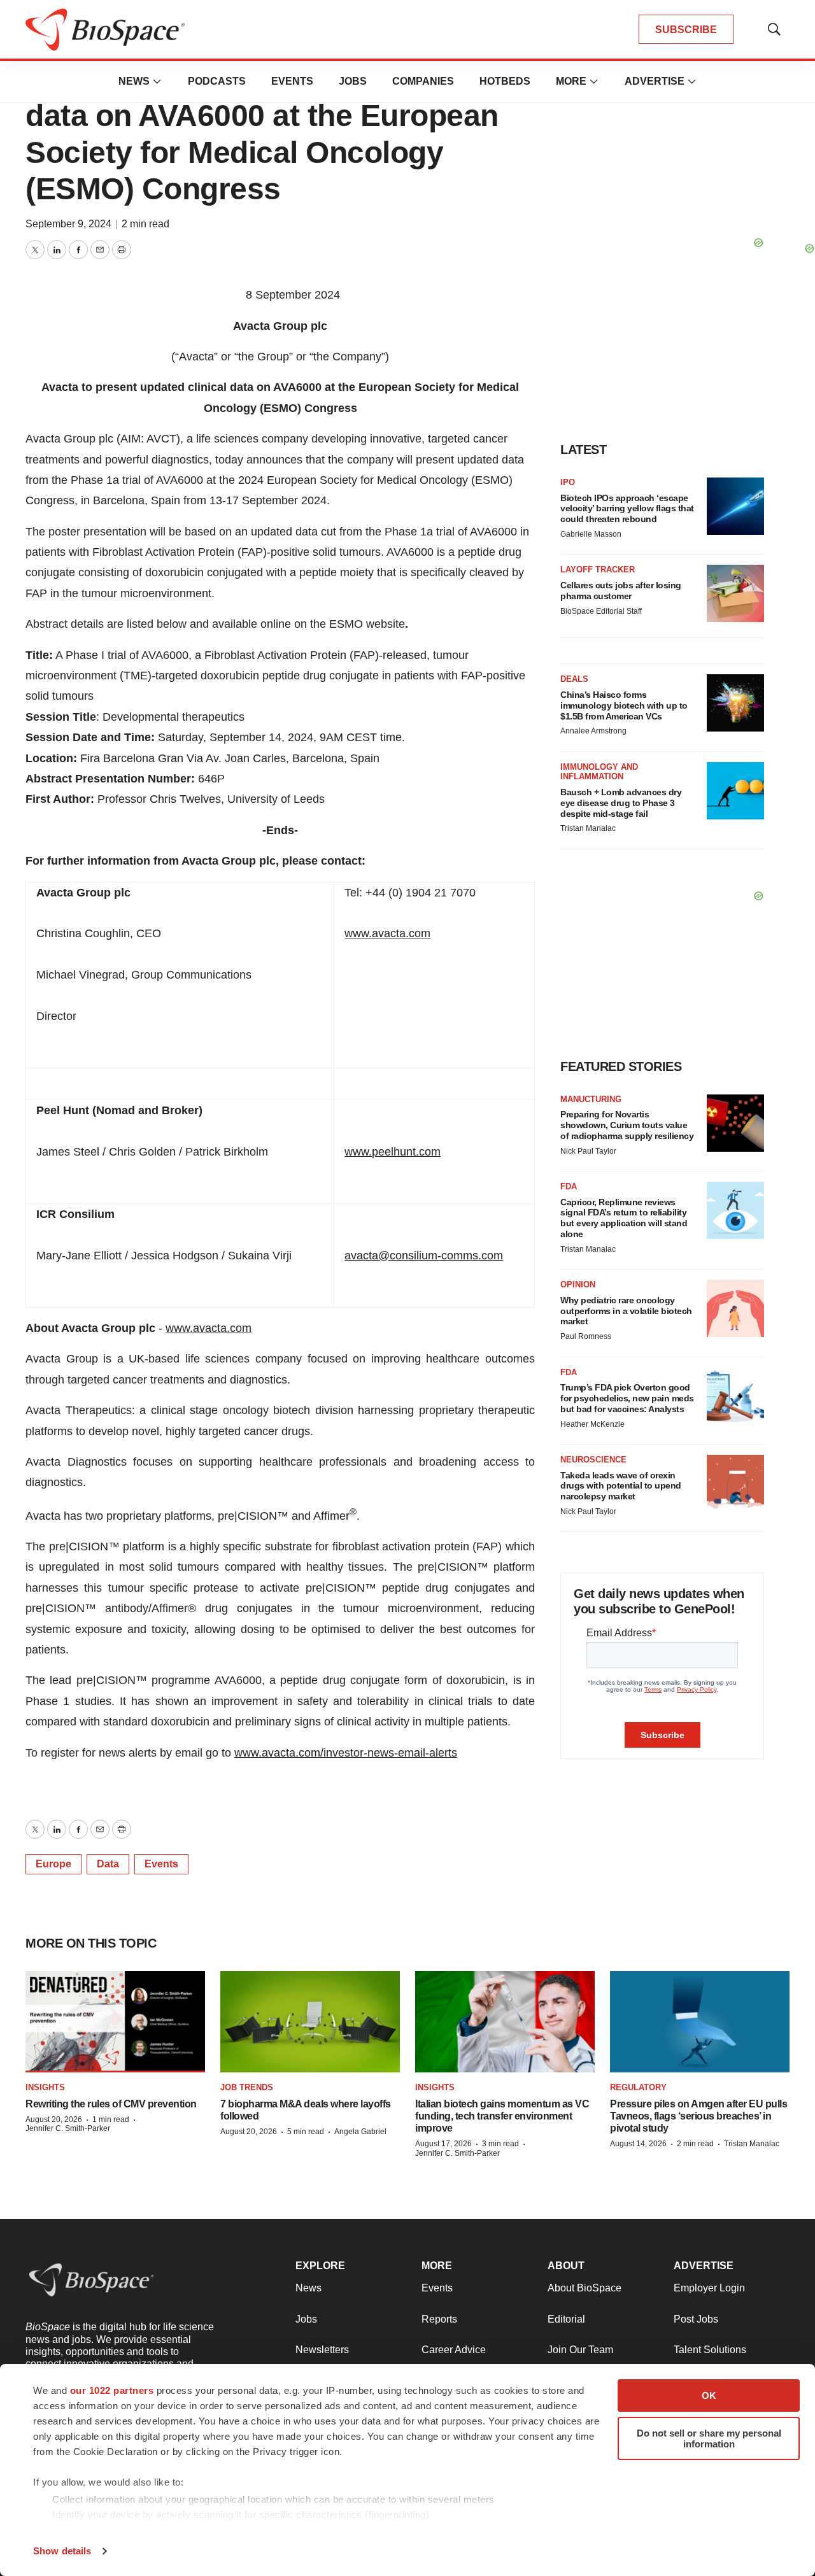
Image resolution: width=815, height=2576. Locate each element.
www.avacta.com (387, 933)
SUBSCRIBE (686, 30)
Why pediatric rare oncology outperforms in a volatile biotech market (626, 1311)
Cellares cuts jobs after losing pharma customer (621, 591)
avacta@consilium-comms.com (424, 1256)
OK (709, 2396)
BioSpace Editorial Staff (601, 611)
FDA (569, 1186)
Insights (45, 2087)
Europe (53, 1864)
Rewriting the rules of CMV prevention (111, 2104)
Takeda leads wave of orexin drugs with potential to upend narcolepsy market (621, 1486)
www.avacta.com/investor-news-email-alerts (346, 1753)
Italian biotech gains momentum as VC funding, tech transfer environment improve (502, 2116)
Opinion (578, 1284)
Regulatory (638, 2087)
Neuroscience (593, 1460)
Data (108, 1864)
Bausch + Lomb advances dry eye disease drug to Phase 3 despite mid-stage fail (621, 803)
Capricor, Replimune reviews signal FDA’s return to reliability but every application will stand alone (624, 1218)
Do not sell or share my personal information (709, 2438)
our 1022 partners (112, 2390)
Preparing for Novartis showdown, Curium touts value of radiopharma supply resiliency (627, 1125)
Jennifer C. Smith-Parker (68, 2128)
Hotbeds (505, 81)
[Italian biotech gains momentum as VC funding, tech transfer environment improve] (505, 2022)
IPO (568, 482)
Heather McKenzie (592, 1424)
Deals (574, 679)
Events (292, 81)
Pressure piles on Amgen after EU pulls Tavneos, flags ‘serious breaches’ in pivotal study (698, 2116)
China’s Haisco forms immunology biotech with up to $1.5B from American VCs (624, 705)
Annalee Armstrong (593, 731)
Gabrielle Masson (591, 534)
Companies (423, 81)
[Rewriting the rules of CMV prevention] (115, 2022)
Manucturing (591, 1099)
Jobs (353, 81)
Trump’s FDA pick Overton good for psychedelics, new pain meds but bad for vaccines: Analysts (627, 1398)
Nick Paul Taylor (588, 1151)
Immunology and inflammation (599, 772)
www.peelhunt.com (393, 1152)
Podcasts (217, 81)
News (134, 81)
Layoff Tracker (598, 570)
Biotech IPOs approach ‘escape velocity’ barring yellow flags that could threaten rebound (627, 509)
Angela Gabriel (360, 2132)
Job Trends (247, 2087)
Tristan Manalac (588, 828)
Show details (62, 2551)
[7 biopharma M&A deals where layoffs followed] (310, 2022)
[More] (157, 81)
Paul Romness (586, 1336)
